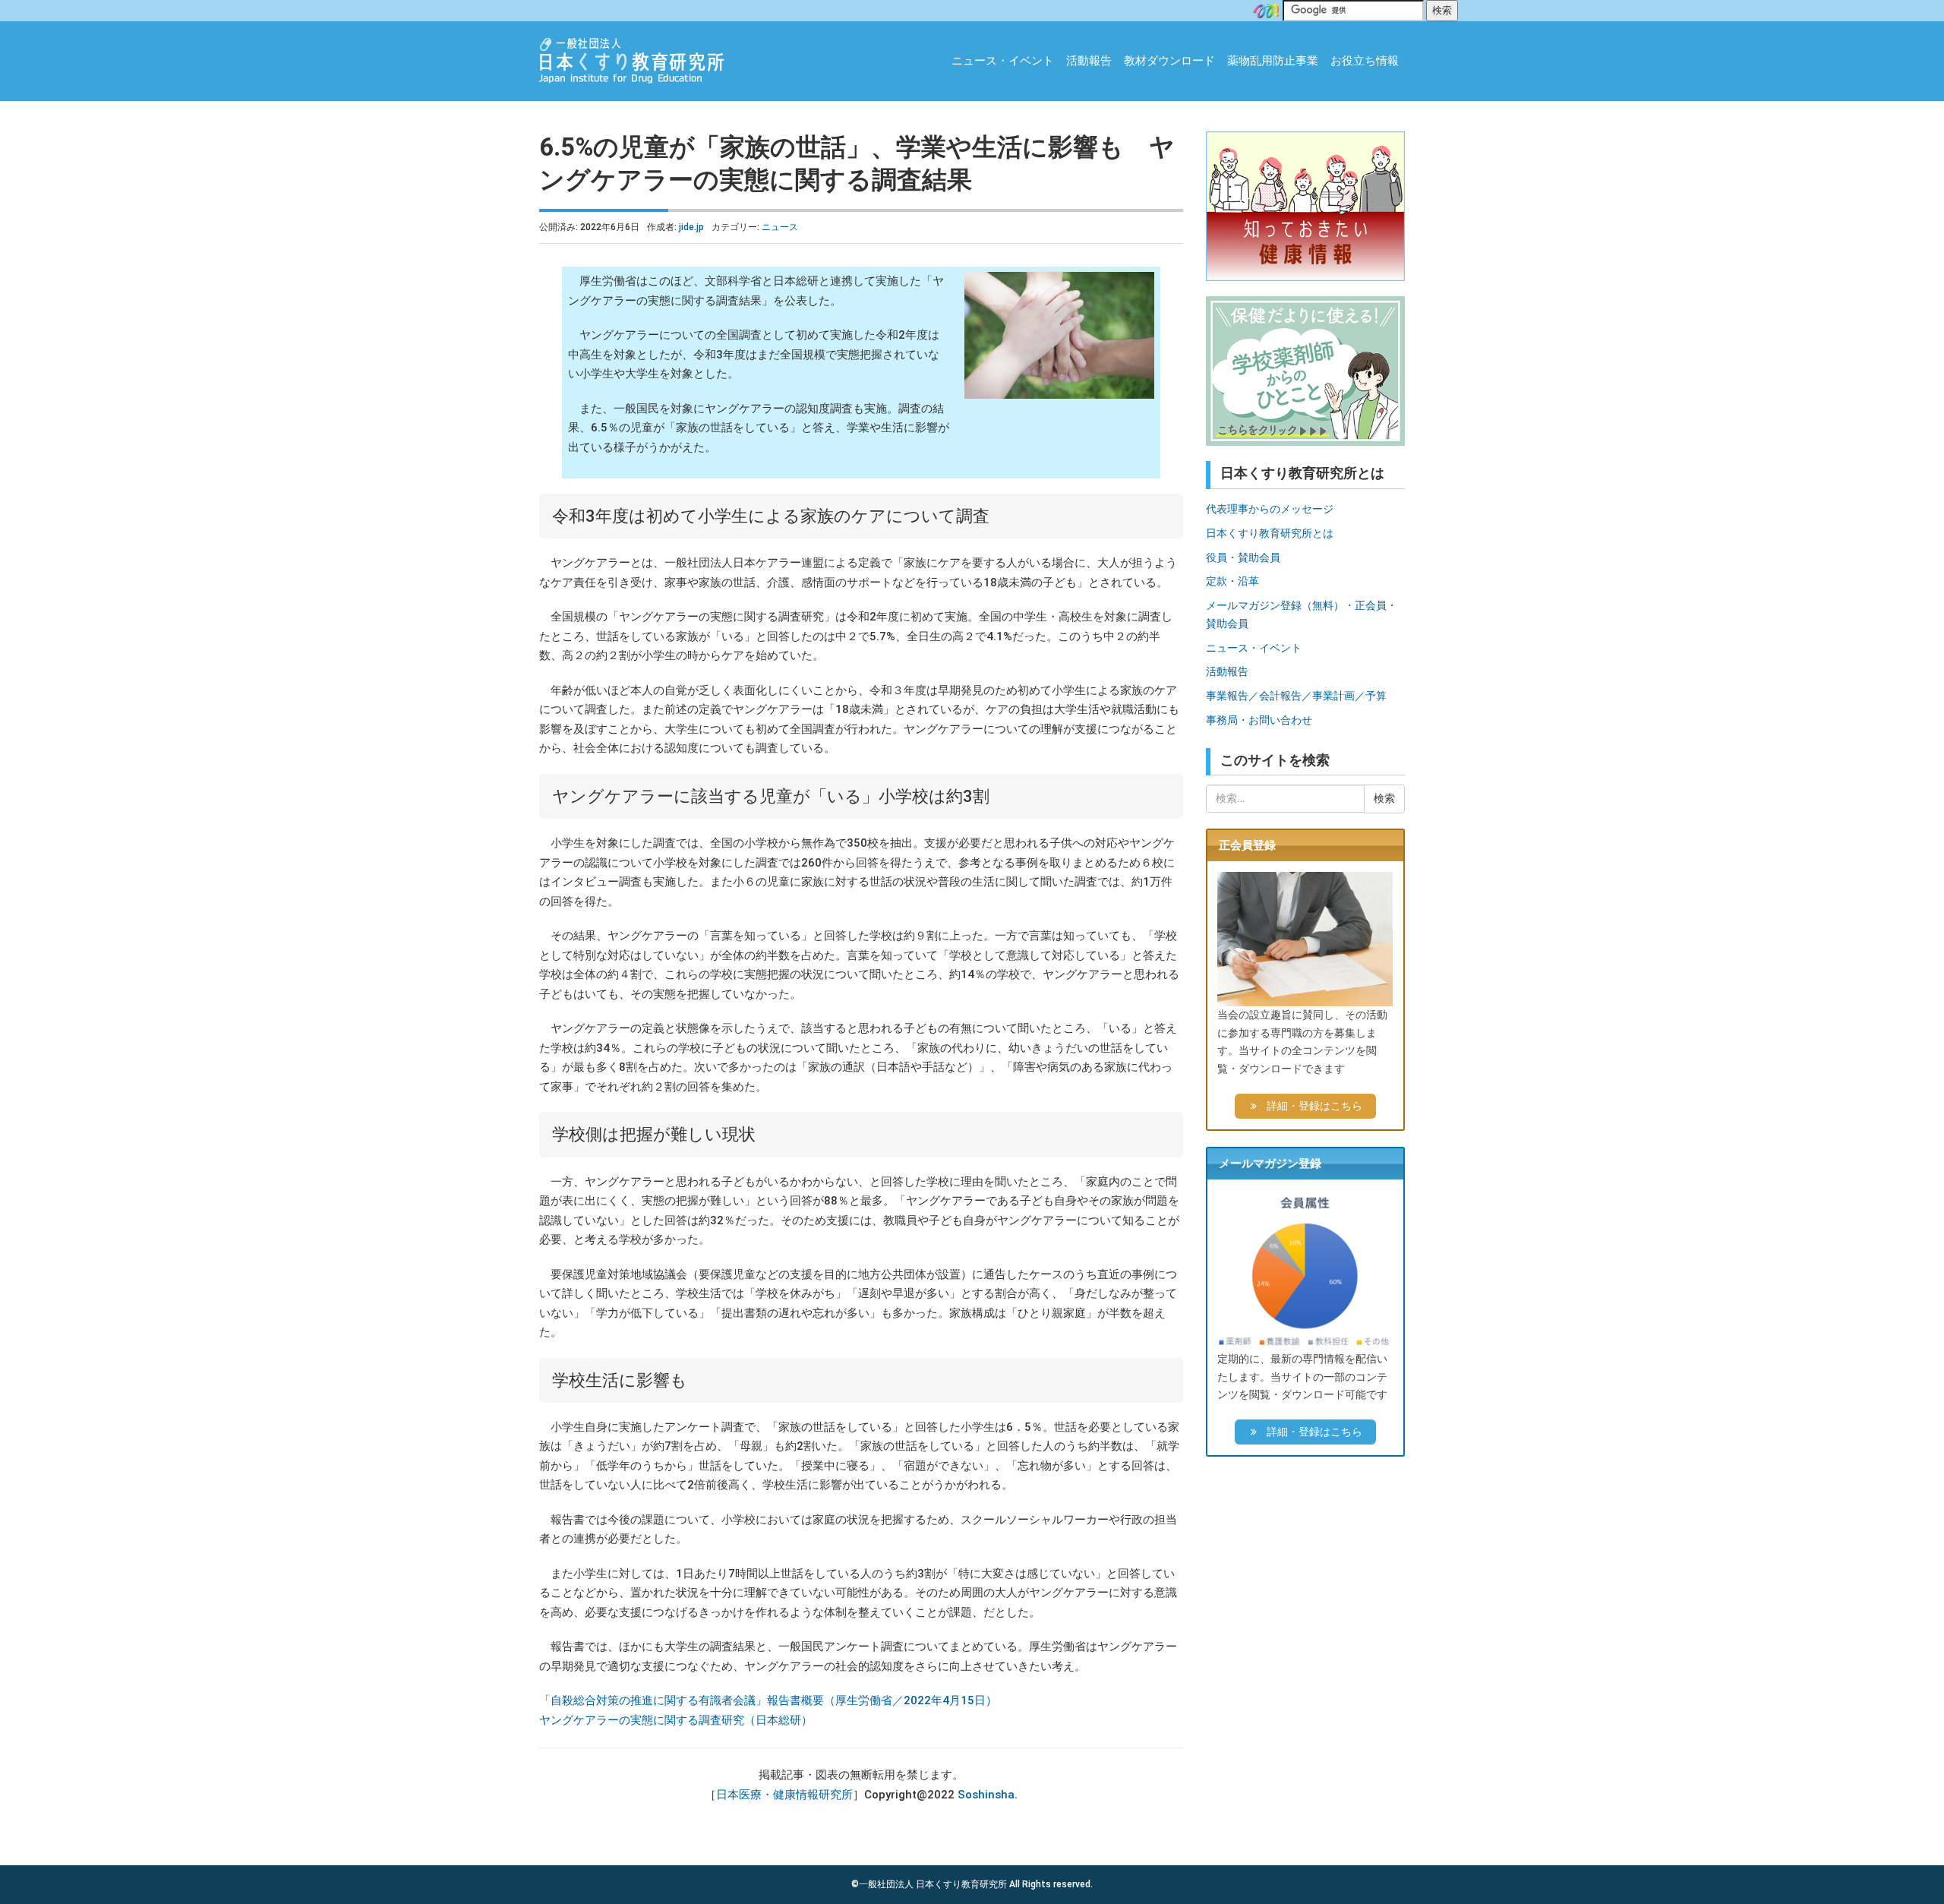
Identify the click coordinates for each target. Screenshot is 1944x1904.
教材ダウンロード (1169, 61)
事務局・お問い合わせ (1259, 720)
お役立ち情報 (1365, 61)
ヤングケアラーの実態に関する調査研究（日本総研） (676, 1720)
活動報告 (1089, 61)
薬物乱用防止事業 (1273, 61)
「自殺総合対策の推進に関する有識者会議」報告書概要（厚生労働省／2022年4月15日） (768, 1700)
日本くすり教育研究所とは (1270, 533)
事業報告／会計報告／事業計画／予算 (1296, 696)
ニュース (780, 227)
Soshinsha (986, 1795)
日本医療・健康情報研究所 (784, 1795)
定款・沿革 (1232, 581)
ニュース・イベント (1003, 61)
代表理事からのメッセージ (1270, 509)
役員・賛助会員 (1243, 557)
